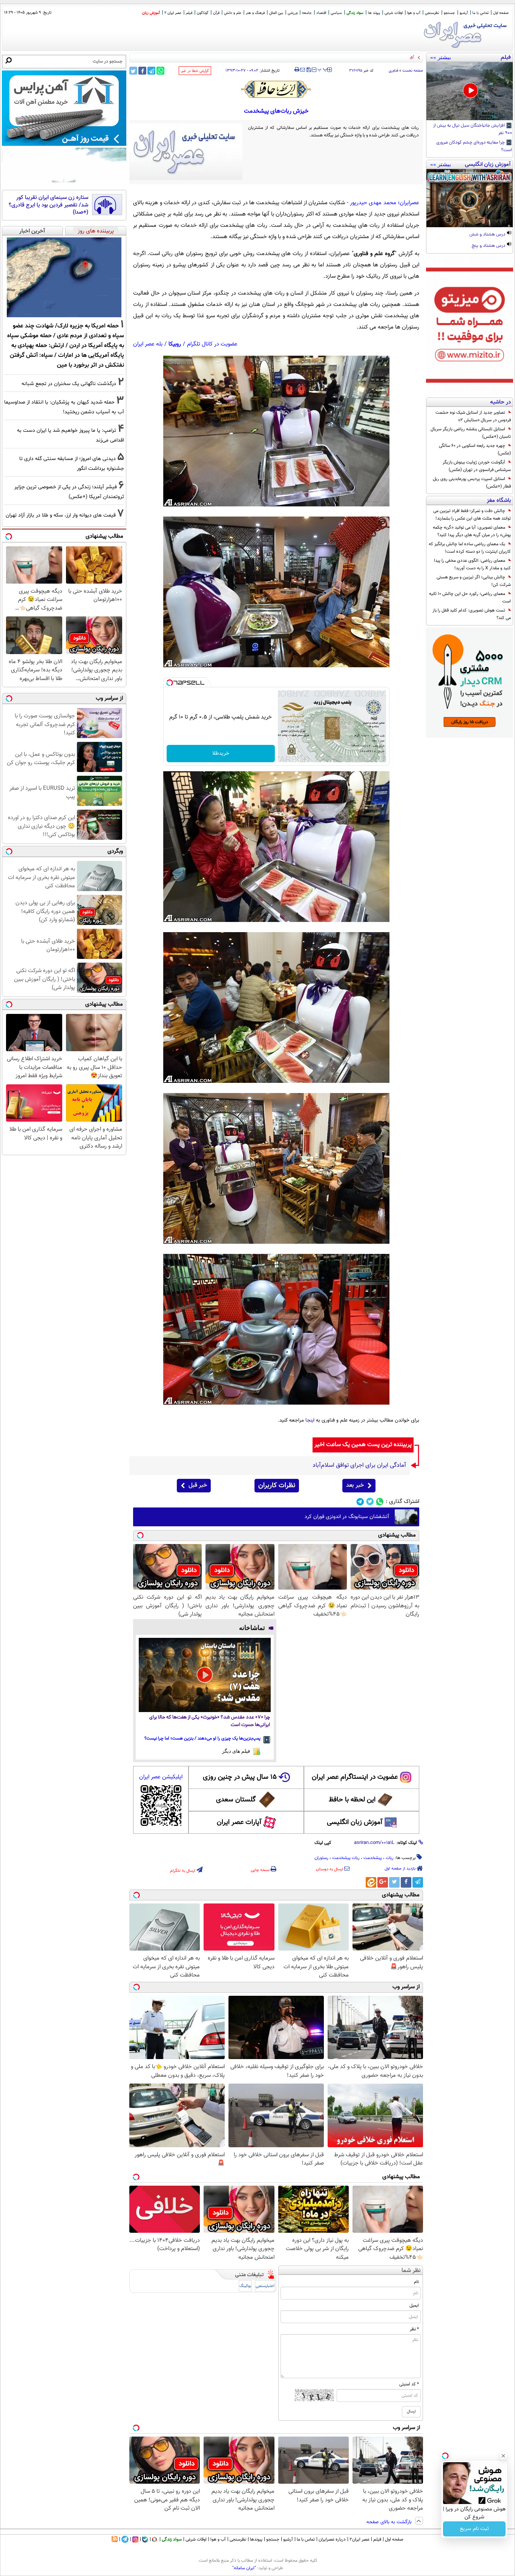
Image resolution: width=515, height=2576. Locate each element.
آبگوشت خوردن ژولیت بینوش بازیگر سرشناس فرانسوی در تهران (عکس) (477, 466)
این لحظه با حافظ (352, 1800)
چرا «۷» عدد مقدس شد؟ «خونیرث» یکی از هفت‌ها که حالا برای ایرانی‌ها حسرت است (210, 1721)
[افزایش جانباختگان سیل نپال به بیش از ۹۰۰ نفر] (470, 91)
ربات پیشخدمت (346, 1858)
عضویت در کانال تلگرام (212, 344)
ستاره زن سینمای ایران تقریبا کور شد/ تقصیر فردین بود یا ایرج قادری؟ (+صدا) (48, 205)
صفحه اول (501, 13)
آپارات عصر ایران (239, 1822)
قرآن (216, 13)
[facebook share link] (142, 71)
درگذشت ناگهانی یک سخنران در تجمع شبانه (69, 384)
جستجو (449, 13)
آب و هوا (414, 13)
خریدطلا (221, 754)
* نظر (414, 2329)
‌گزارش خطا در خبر (195, 71)
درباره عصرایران (332, 2539)
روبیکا (175, 344)
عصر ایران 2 (173, 13)
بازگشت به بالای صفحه (390, 2522)
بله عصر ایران (148, 344)
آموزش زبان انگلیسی (355, 1822)
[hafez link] (276, 89)
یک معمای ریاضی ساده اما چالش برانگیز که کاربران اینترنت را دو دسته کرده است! (470, 548)
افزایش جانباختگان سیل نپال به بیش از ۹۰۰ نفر (473, 130)
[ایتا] (371, 1882)
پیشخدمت (373, 1858)
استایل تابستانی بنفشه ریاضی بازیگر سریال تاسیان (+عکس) (471, 433)
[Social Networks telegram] (360, 1502)
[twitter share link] (133, 71)
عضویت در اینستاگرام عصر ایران (355, 1777)
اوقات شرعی (394, 13)
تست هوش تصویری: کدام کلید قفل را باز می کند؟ (472, 614)
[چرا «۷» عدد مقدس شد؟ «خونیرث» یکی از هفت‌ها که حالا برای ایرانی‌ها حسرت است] (205, 1675)
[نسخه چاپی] (297, 70)
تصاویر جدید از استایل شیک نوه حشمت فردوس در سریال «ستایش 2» (473, 416)
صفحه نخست (413, 71)
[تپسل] (170, 683)
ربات (390, 1858)
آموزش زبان (151, 13)
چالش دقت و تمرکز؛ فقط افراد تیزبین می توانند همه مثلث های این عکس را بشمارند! (472, 515)
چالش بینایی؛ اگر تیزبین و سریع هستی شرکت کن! (474, 581)
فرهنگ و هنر (255, 13)
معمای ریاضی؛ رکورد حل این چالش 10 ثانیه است (470, 598)
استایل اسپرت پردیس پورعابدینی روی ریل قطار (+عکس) (472, 483)
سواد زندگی (355, 13)
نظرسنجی (432, 13)
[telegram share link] (151, 71)
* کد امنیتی (409, 2384)
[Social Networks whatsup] (380, 1502)
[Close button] (503, 2456)
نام (416, 2282)
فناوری (393, 71)
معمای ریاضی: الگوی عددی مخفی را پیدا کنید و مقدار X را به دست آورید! (472, 564)
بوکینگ (245, 2286)
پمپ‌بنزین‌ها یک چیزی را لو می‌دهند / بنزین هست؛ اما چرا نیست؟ (202, 1738)
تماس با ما (481, 13)
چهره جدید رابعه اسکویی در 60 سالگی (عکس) (475, 449)
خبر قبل (198, 1485)
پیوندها (256, 2539)
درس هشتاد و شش (488, 235)
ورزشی (293, 13)
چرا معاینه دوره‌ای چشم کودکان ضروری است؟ (474, 147)
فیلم (189, 13)
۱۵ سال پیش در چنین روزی (240, 1777)
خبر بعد (355, 1485)
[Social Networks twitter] (370, 1502)
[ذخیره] (308, 70)
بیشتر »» (441, 57)
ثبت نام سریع (474, 2529)
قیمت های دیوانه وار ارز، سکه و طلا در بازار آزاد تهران (61, 515)
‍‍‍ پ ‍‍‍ (323, 69)
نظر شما (411, 2271)
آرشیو (464, 13)
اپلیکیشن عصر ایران (161, 1777)
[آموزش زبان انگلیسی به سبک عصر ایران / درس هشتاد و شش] (470, 198)
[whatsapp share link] (160, 71)
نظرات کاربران (277, 1486)
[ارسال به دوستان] (303, 70)
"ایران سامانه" (244, 2568)
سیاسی (336, 13)
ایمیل (414, 2305)
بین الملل (276, 13)
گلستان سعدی (236, 1800)
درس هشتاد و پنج (489, 246)
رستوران (321, 1858)
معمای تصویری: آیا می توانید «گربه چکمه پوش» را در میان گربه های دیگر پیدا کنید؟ (472, 531)
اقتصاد (321, 13)
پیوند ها (374, 13)
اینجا (310, 1420)
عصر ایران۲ (359, 2539)
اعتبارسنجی (265, 2286)
